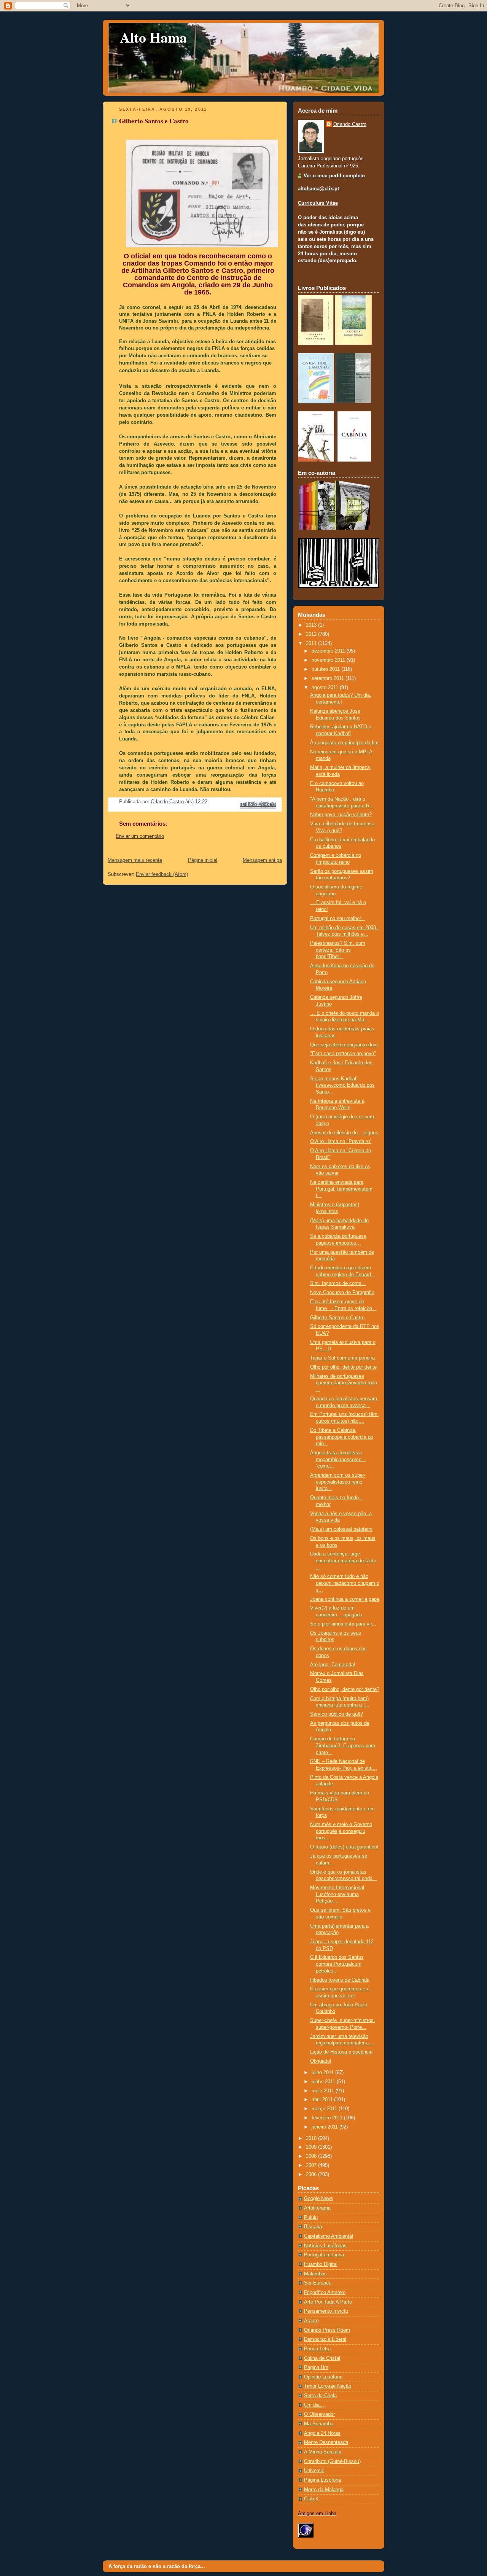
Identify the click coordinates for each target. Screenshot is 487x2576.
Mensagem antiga (262, 860)
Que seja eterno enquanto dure (344, 1045)
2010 (312, 2138)
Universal (314, 2471)
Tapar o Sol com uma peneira (342, 1358)
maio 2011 (324, 2091)
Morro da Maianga (324, 2490)
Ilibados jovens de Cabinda (340, 1980)
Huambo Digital (321, 2264)
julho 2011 (323, 2073)
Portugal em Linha (324, 2255)
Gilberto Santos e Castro (337, 1318)
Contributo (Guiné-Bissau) (332, 2461)
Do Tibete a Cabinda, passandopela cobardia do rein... (342, 1437)
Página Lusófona (322, 2480)
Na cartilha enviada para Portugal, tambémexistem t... (341, 1189)
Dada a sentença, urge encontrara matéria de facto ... (343, 1561)
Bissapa (313, 2227)
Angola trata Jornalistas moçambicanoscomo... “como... (338, 1459)
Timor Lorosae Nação (328, 2386)
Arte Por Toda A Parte (328, 2302)
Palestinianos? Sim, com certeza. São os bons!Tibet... (338, 950)
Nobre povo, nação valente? (341, 815)
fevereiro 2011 (328, 2118)
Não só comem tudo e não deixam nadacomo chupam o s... (345, 1583)
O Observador (319, 2414)
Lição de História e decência (341, 2052)
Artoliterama (317, 2208)
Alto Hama (153, 37)
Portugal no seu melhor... (338, 919)
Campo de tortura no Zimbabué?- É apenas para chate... (343, 1746)
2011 (312, 643)
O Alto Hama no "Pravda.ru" (341, 1142)
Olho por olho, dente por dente (343, 1367)
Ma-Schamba (319, 2424)
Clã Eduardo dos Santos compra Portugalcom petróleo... (337, 1964)
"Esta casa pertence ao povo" (343, 1054)
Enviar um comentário (140, 836)
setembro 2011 (329, 678)
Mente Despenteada (326, 2442)
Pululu (311, 2218)
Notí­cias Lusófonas (325, 2246)
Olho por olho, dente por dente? (345, 1689)
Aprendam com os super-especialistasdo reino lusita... (338, 1482)
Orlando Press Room (327, 2330)
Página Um (316, 2367)
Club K (311, 2499)
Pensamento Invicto (326, 2311)
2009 (312, 2147)
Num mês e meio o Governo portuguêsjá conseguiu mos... (341, 1831)
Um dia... (314, 2405)
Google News (319, 2199)
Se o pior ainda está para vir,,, (343, 1624)
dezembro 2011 (329, 651)
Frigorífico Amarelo (325, 2293)
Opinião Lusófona (323, 2377)
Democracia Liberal (325, 2339)
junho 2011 (324, 2082)
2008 (312, 2156)
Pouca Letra (317, 2349)
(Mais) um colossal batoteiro (341, 1529)
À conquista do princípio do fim (344, 743)
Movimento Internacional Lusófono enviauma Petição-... (337, 1894)
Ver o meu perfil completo (334, 176)
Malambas (315, 2274)
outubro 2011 (326, 669)
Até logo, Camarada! (333, 1665)
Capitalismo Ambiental (329, 2236)
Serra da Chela (320, 2396)
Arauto (311, 2321)
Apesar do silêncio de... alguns (344, 1133)
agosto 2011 (326, 688)
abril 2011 (323, 2100)
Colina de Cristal (322, 2358)
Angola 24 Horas (322, 2433)
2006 (312, 2175)
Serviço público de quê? (337, 1714)
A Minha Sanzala (323, 2452)
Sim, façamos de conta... (338, 1283)
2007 (312, 2165)
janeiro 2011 (325, 2127)
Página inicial (203, 860)
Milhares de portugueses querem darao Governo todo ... (344, 1383)
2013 (312, 625)
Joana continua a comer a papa (345, 1599)
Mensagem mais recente (135, 860)
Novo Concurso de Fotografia (342, 1293)
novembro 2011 (329, 660)
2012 (312, 634)
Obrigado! (321, 2061)
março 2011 (325, 2109)
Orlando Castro (350, 124)
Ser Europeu (318, 2283)
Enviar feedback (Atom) (162, 874)
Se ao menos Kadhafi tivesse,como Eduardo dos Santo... (342, 1085)
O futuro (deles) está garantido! (344, 1847)
